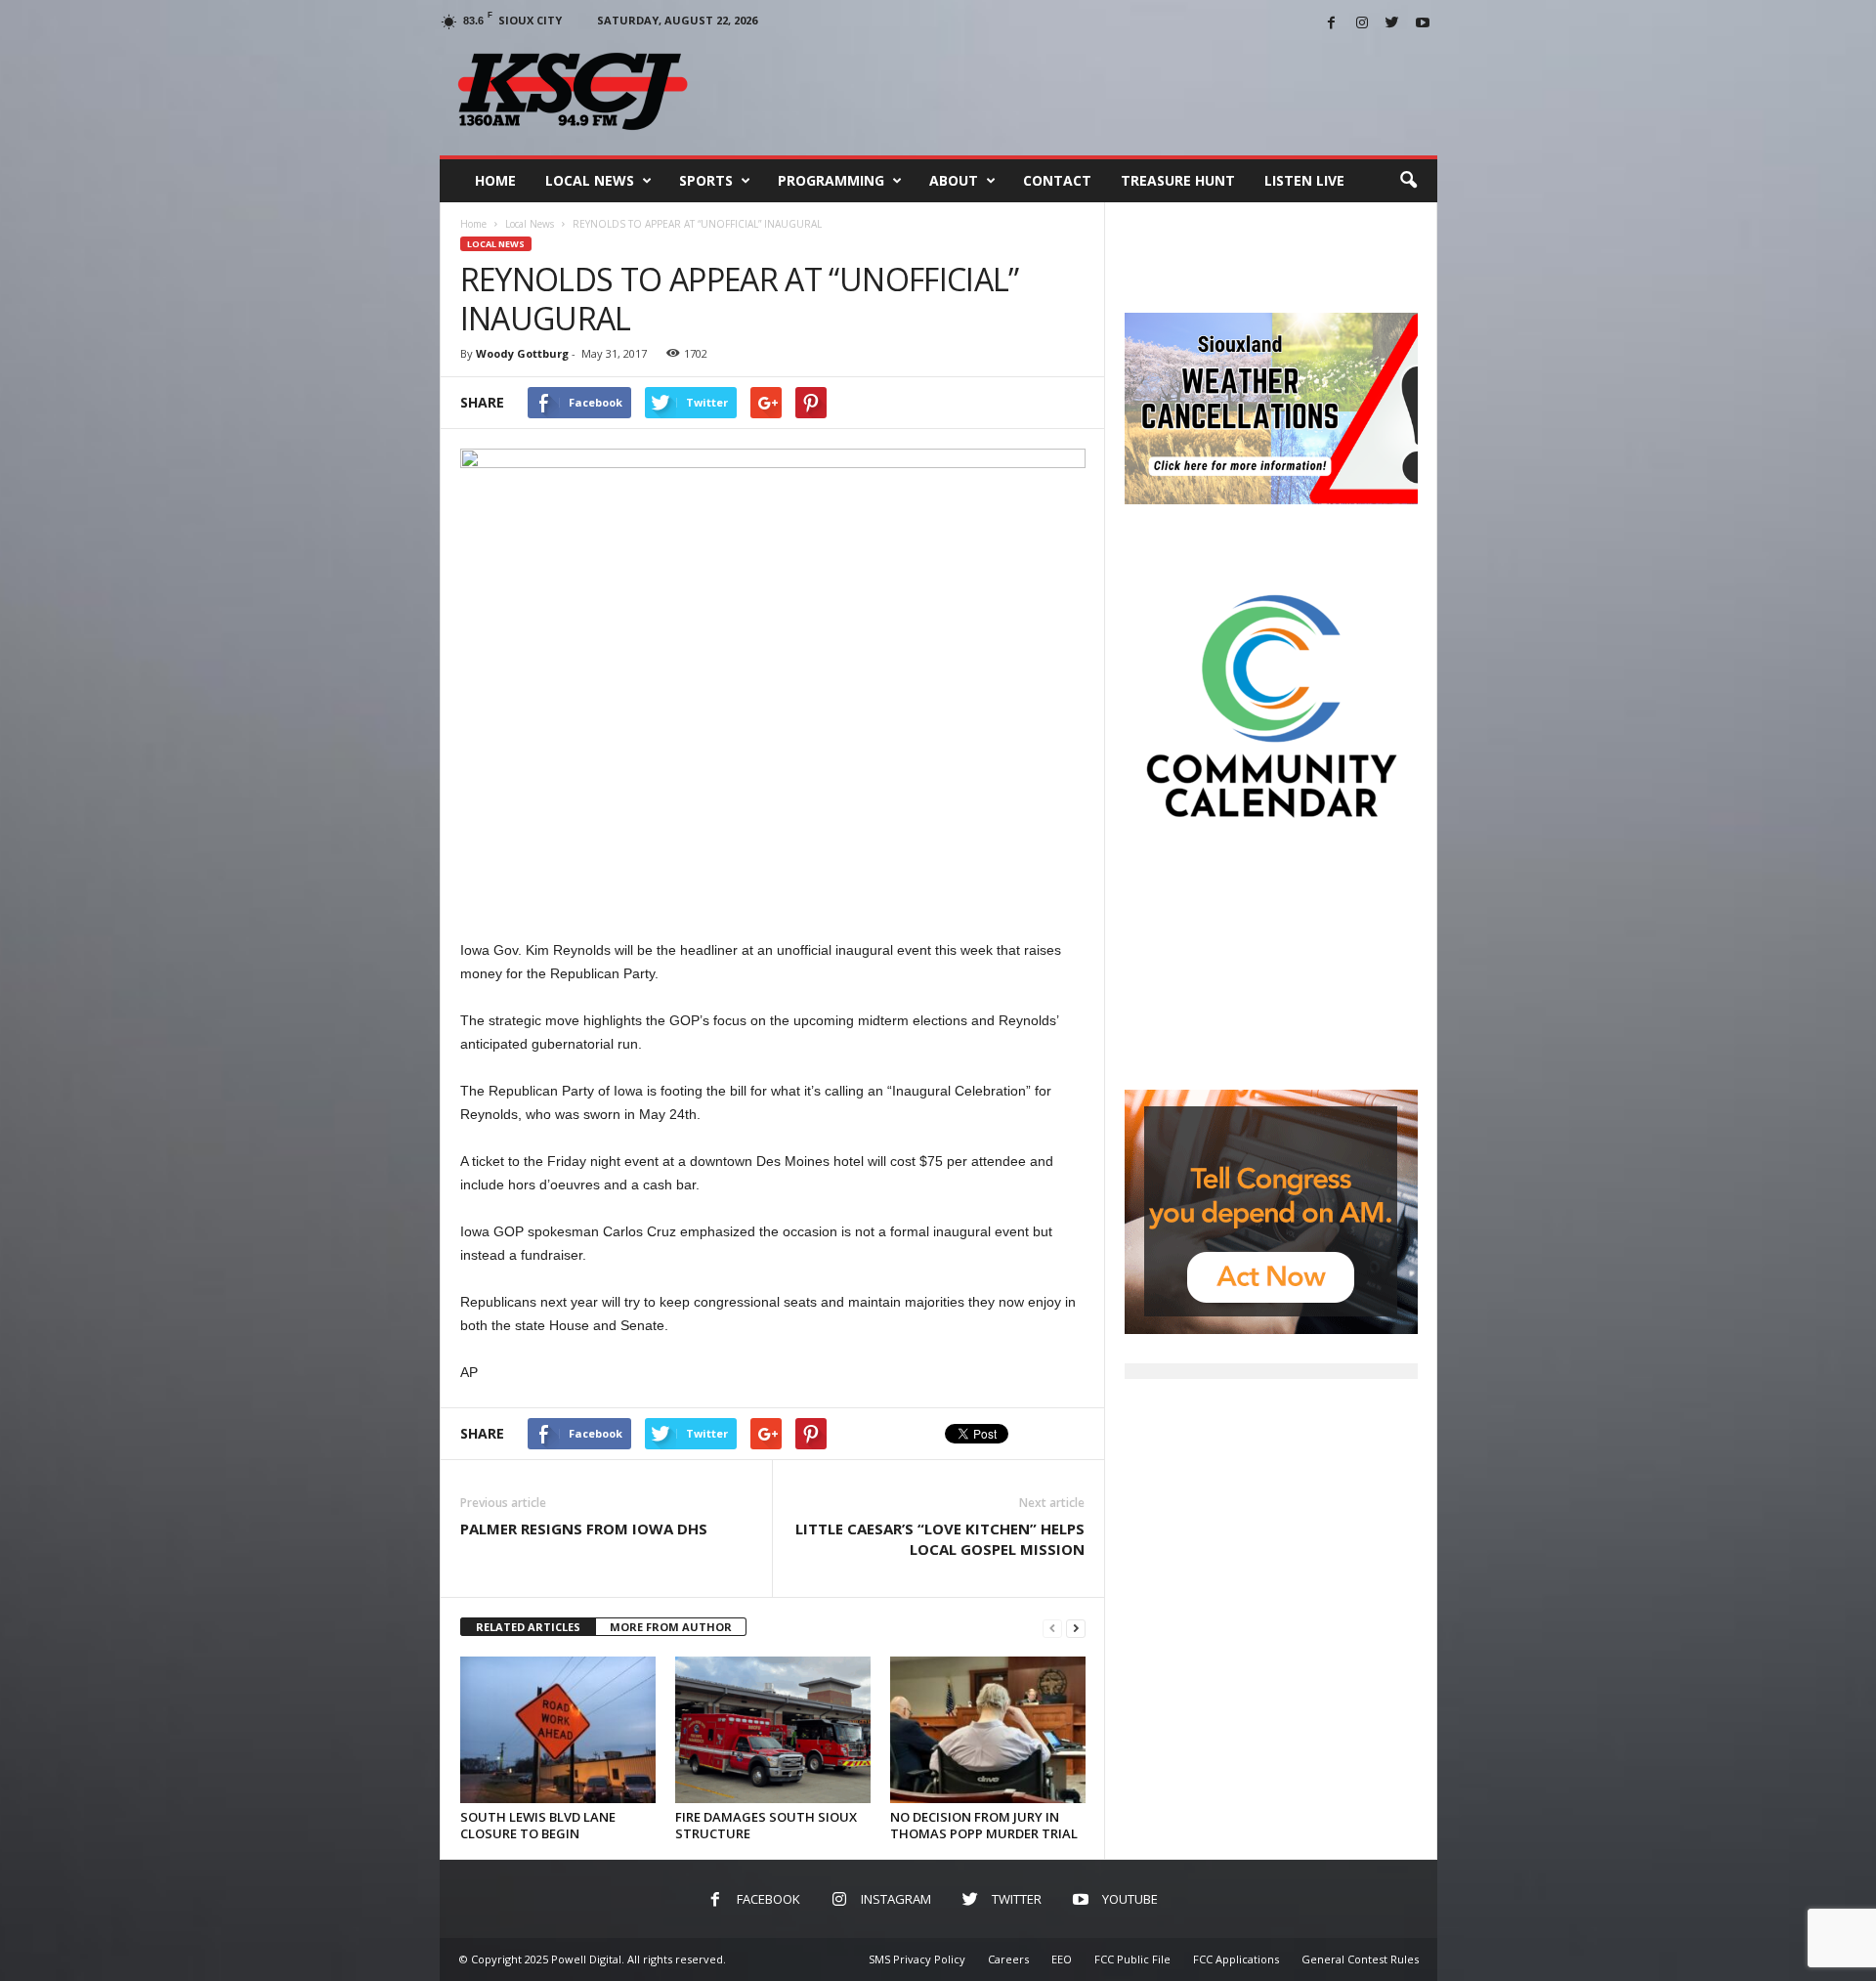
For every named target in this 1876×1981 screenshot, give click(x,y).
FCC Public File (1132, 1959)
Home (495, 180)
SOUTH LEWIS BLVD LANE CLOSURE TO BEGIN (538, 1825)
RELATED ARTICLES (528, 1627)
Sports (706, 180)
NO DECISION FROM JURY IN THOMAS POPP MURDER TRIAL (984, 1825)
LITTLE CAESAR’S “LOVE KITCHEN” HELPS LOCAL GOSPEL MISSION (940, 1539)
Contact (1057, 180)
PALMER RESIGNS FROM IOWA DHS (584, 1529)
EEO (1062, 1959)
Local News (590, 180)
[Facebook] (1332, 24)
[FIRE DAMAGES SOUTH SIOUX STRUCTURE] (773, 1730)
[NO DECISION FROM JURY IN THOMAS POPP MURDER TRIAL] (988, 1730)
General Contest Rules (1360, 1959)
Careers (1008, 1959)
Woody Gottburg (522, 353)
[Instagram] (1362, 24)
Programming (831, 180)
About (954, 180)
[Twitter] (1392, 24)
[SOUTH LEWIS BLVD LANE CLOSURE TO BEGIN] (558, 1730)
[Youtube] (1423, 24)
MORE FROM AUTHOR (671, 1627)
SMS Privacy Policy (917, 1959)
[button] (1408, 181)
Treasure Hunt (1178, 180)
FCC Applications (1236, 1959)
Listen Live (1304, 180)
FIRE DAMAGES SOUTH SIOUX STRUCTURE (766, 1825)
